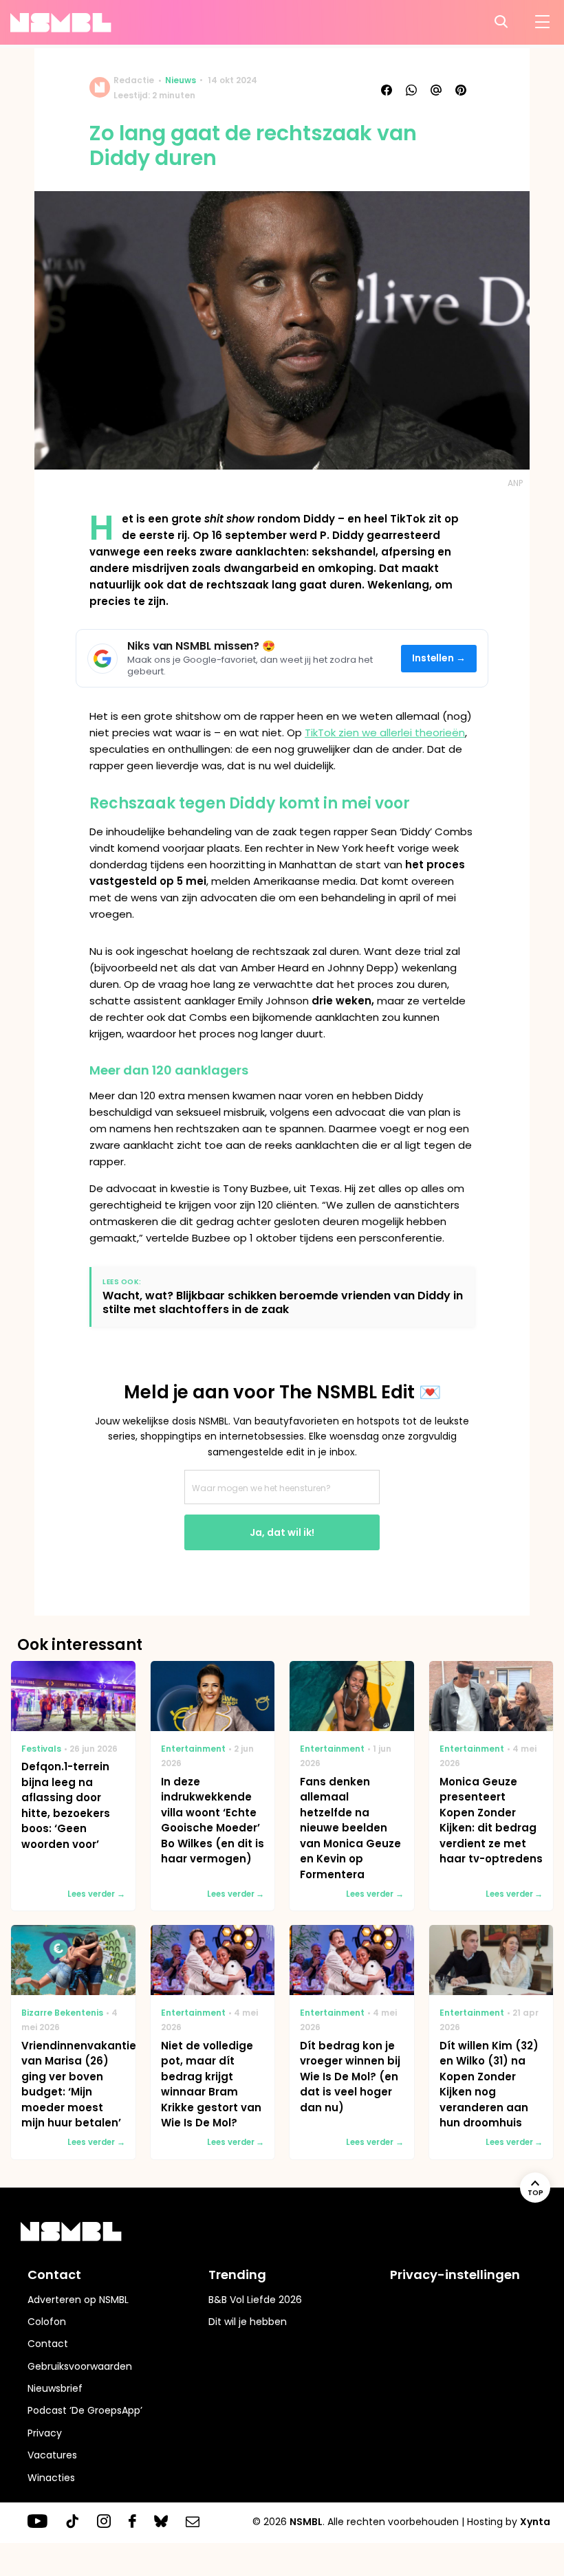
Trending (237, 2275)
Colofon (47, 2322)
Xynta (535, 2522)
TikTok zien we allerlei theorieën (385, 733)
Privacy (45, 2433)
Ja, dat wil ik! (282, 1532)
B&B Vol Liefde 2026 (255, 2300)
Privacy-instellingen (455, 2275)
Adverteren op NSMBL (78, 2300)
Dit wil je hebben (248, 2322)
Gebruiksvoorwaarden (80, 2366)
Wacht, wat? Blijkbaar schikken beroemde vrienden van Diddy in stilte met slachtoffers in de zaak (283, 1302)
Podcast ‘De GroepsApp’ (85, 2410)
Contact (48, 2344)
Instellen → (439, 658)
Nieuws (181, 80)
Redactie (134, 80)
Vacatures (52, 2455)
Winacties (51, 2478)
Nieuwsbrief (55, 2388)
